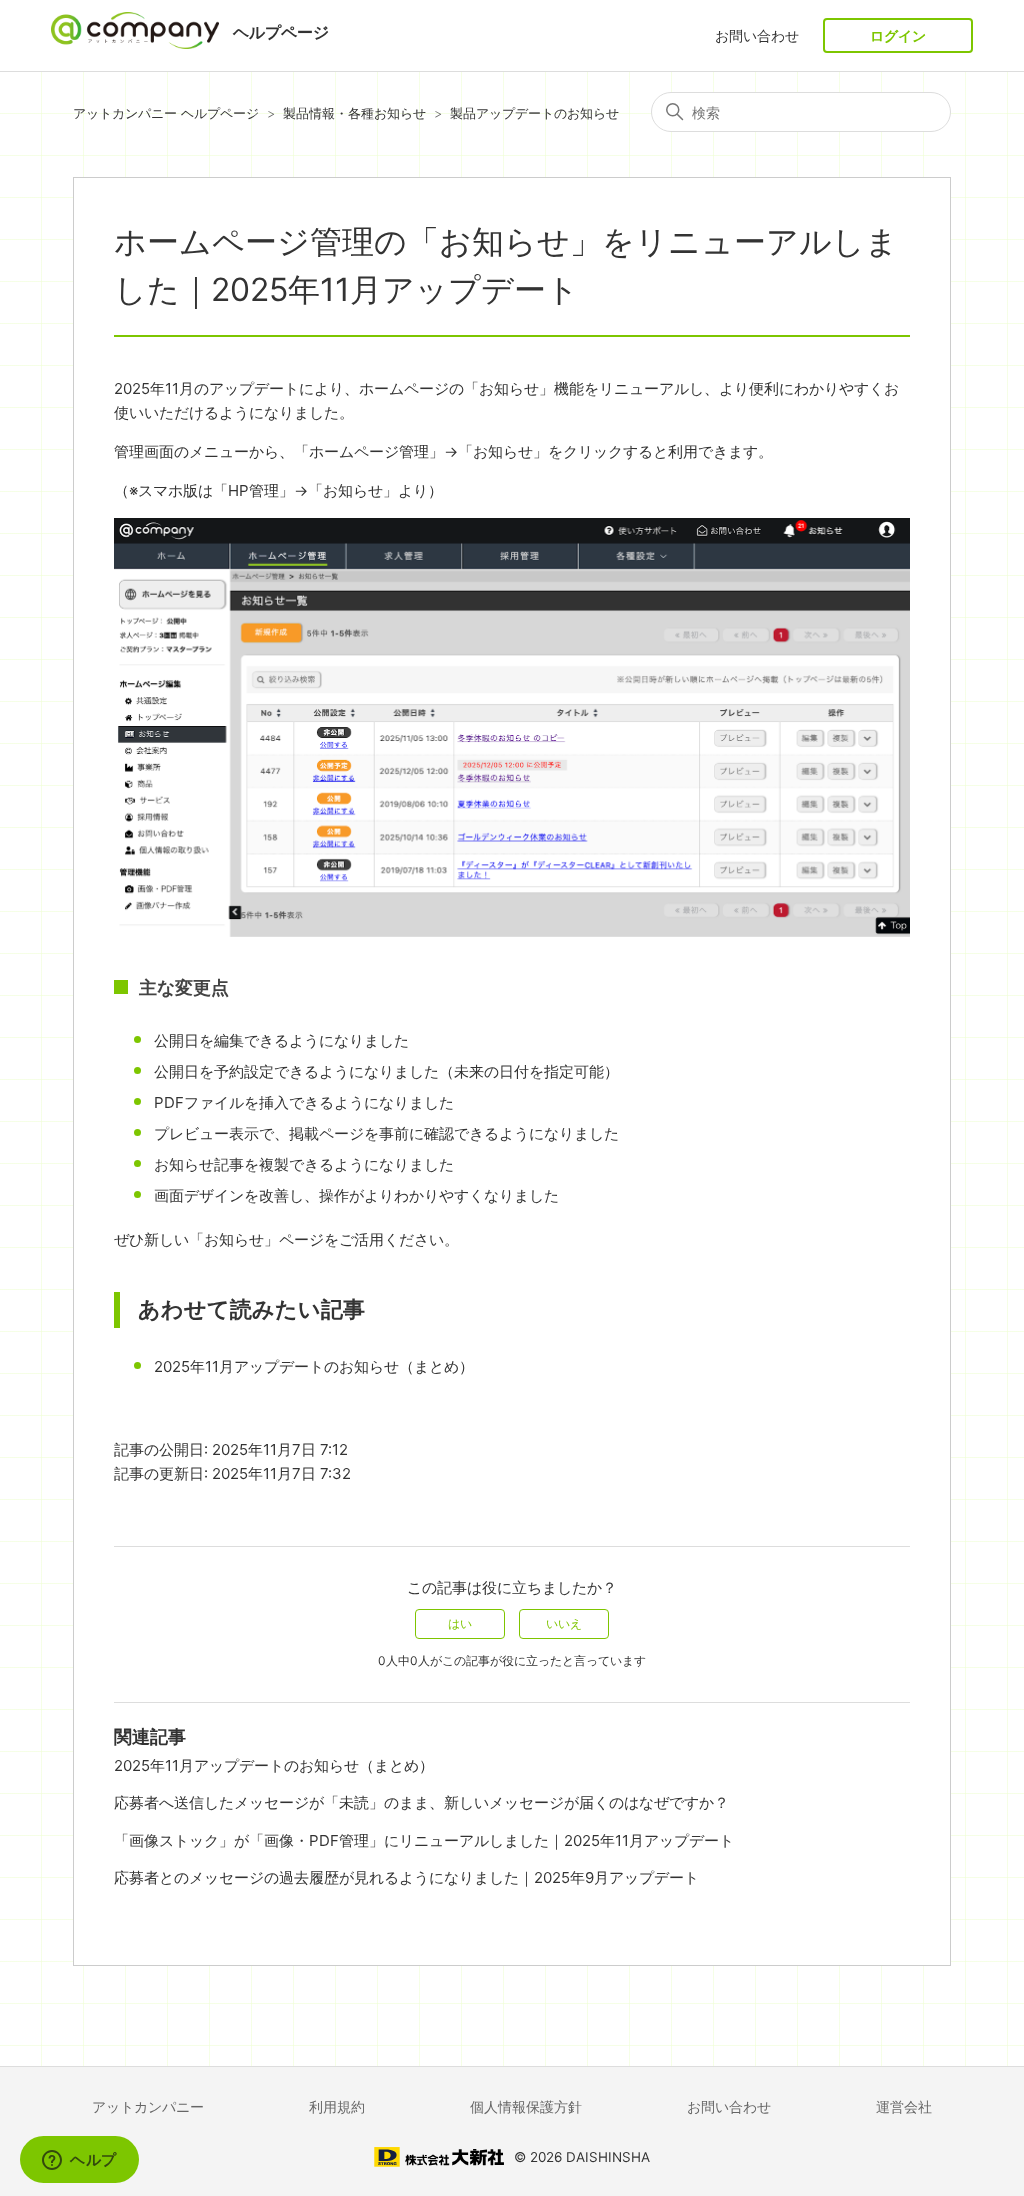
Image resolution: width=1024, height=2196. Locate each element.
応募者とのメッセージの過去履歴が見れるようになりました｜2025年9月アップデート (406, 1877)
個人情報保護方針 (526, 2107)
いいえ (564, 1623)
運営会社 (904, 2107)
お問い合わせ (757, 35)
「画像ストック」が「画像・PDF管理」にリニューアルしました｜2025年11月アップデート (424, 1840)
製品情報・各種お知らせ (354, 113)
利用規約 (337, 2107)
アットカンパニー (148, 2107)
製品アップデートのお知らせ (534, 113)
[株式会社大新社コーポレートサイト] (439, 2160)
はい (460, 1623)
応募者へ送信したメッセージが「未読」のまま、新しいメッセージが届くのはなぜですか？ (421, 1802)
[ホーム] (137, 43)
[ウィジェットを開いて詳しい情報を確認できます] (79, 2161)
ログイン (898, 35)
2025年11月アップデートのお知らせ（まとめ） (314, 1366)
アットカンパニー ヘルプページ (166, 113)
